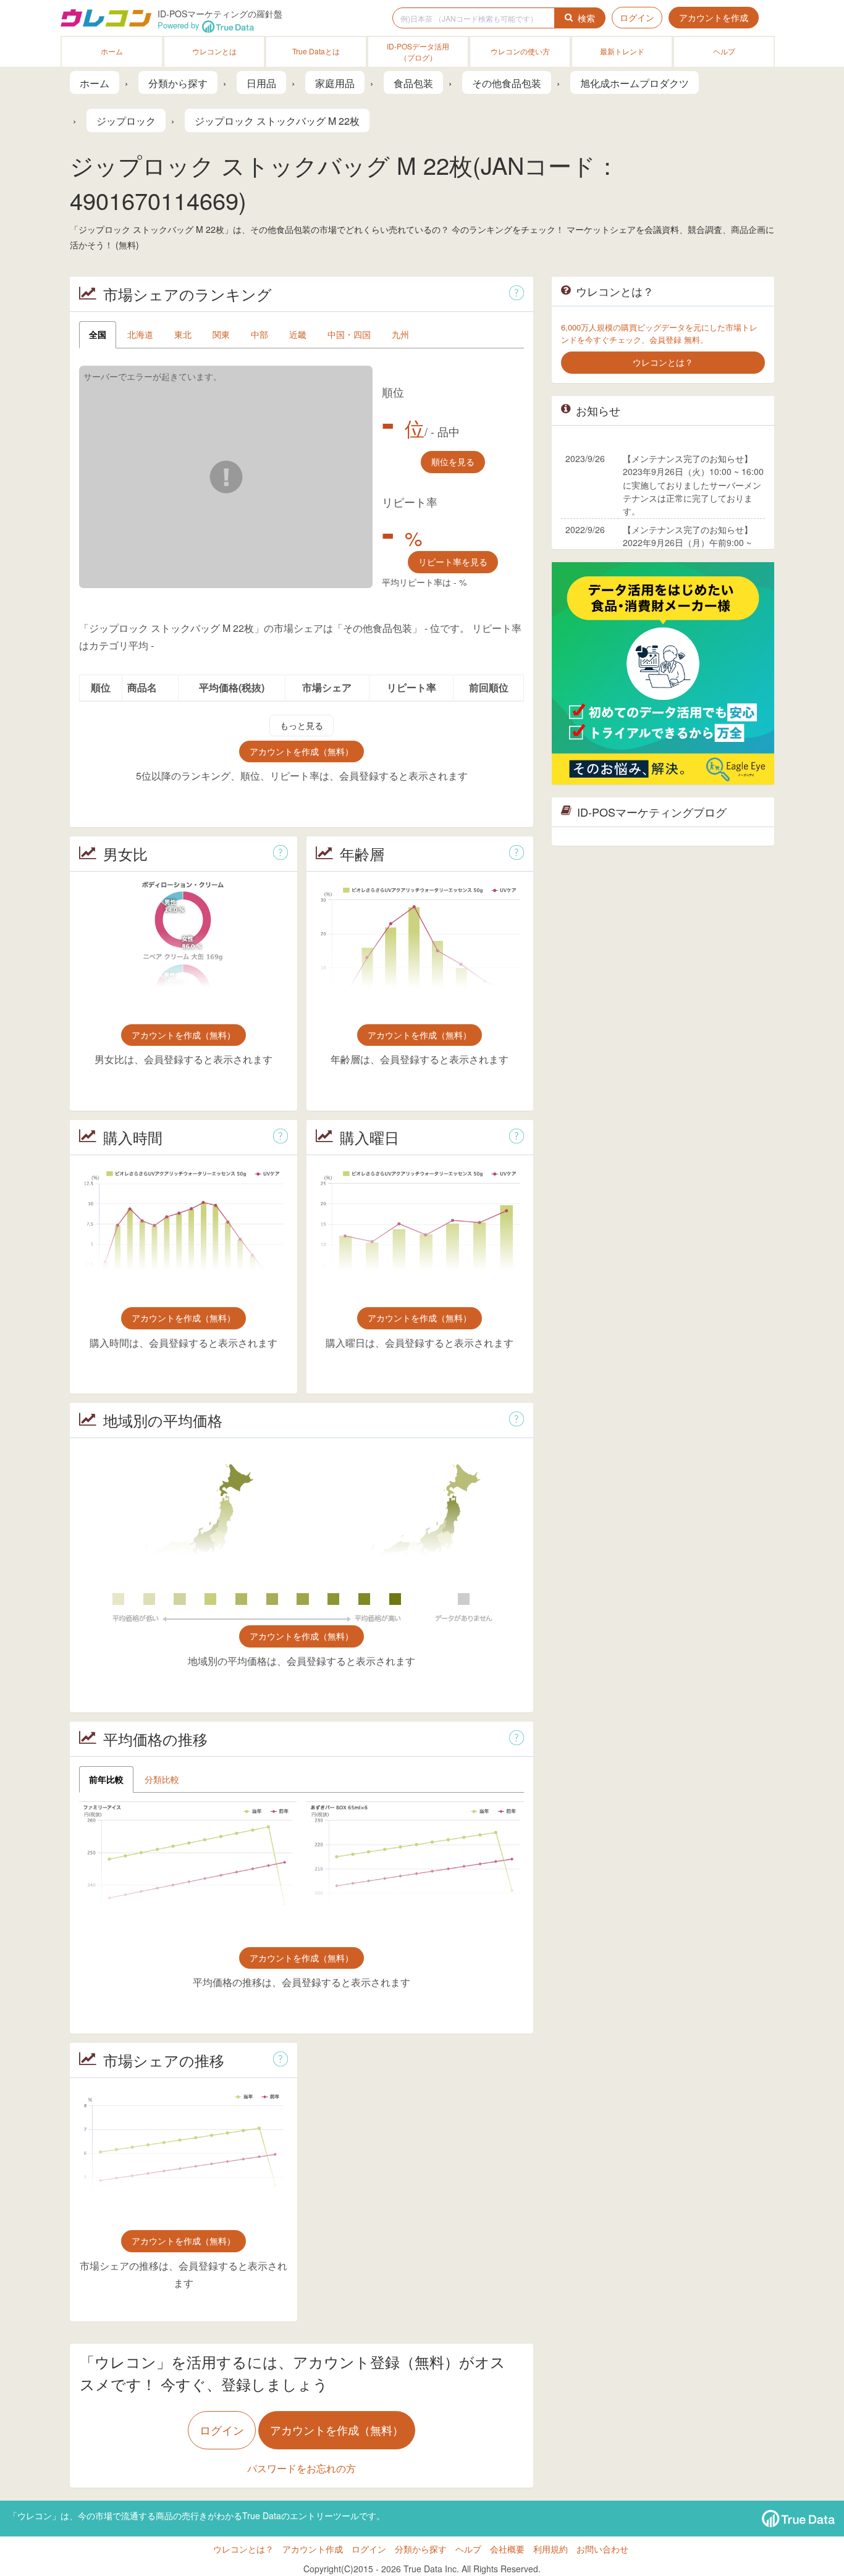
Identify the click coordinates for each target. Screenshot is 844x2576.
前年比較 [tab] (106, 1779)
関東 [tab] (221, 334)
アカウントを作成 (714, 17)
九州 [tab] (400, 334)
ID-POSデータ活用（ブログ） (418, 52)
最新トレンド (622, 51)
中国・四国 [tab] (349, 334)
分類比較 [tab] (162, 1779)
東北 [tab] (183, 334)
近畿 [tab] (298, 334)
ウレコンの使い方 (520, 51)
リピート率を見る (453, 562)
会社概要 (507, 2549)
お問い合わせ (602, 2549)
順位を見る (453, 461)
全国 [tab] (98, 334)
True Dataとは (316, 51)
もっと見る (302, 725)
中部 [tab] (260, 334)
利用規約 (551, 2549)
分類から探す (421, 2549)
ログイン (637, 17)
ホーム (112, 51)
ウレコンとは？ (243, 2549)
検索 (586, 18)
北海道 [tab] (140, 334)
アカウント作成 (313, 2549)
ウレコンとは (214, 51)
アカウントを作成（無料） (302, 751)
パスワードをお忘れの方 (302, 2468)
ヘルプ (724, 51)
